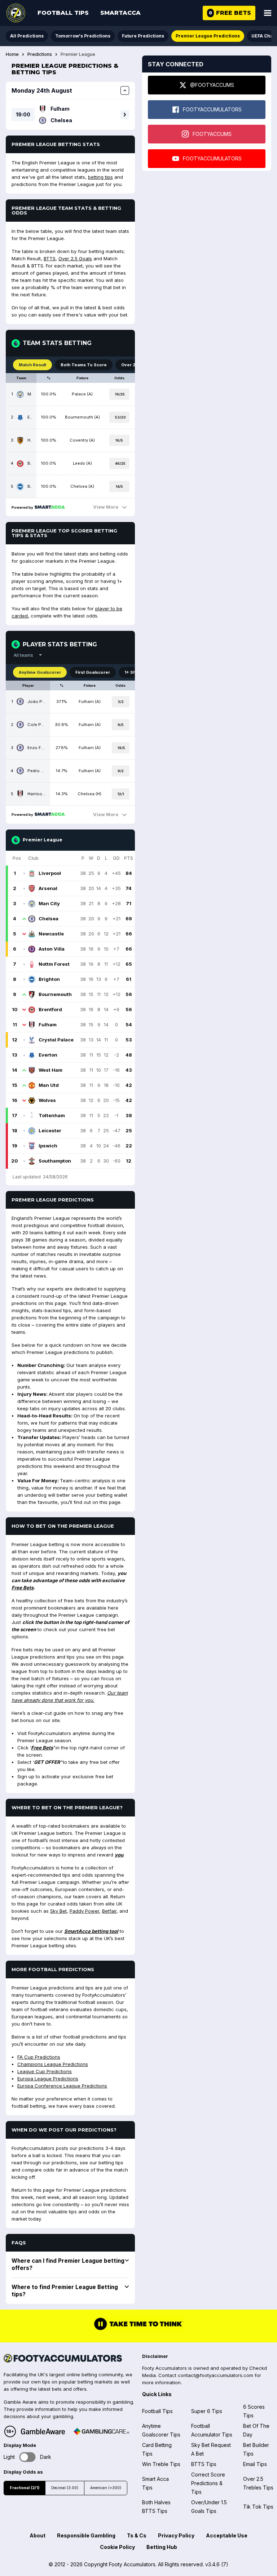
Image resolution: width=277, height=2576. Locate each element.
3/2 (121, 702)
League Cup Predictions (45, 2071)
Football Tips (63, 13)
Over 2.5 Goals (75, 258)
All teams (23, 655)
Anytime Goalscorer (40, 672)
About (38, 2535)
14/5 (119, 486)
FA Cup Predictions (39, 2057)
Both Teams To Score (84, 365)
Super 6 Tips (207, 2411)
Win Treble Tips (161, 2464)
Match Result (32, 365)
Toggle (28, 2457)
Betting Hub (162, 2547)
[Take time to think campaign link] (138, 2329)
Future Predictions (143, 36)
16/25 (120, 394)
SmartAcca (120, 13)
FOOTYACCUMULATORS (212, 109)
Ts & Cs (137, 2535)
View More (106, 507)
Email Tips (255, 2464)
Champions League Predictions (53, 2064)
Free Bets (23, 1588)
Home (12, 54)
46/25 (120, 463)
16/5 (119, 440)
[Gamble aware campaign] (43, 2431)
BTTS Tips (204, 2464)
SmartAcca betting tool (91, 1931)
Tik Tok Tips (258, 2507)
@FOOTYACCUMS (212, 85)
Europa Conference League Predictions (62, 2086)
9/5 (121, 725)
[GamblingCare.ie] (101, 2431)
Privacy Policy (176, 2535)
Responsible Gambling (86, 2535)
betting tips (100, 177)
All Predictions (27, 36)
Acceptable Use (227, 2535)
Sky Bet (58, 1911)
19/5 (121, 748)
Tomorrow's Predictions (83, 36)
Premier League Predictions (208, 36)
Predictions (40, 54)
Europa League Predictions (48, 2079)
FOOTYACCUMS (212, 134)
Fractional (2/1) (25, 2488)
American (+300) (106, 2488)
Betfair (109, 1911)
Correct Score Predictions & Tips (208, 2483)
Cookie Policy (117, 2547)
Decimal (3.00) (65, 2488)
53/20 (120, 417)
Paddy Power (84, 1911)
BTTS (50, 258)
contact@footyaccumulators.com (216, 2375)
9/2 (121, 771)
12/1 (121, 794)
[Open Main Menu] (268, 13)
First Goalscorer (93, 672)
